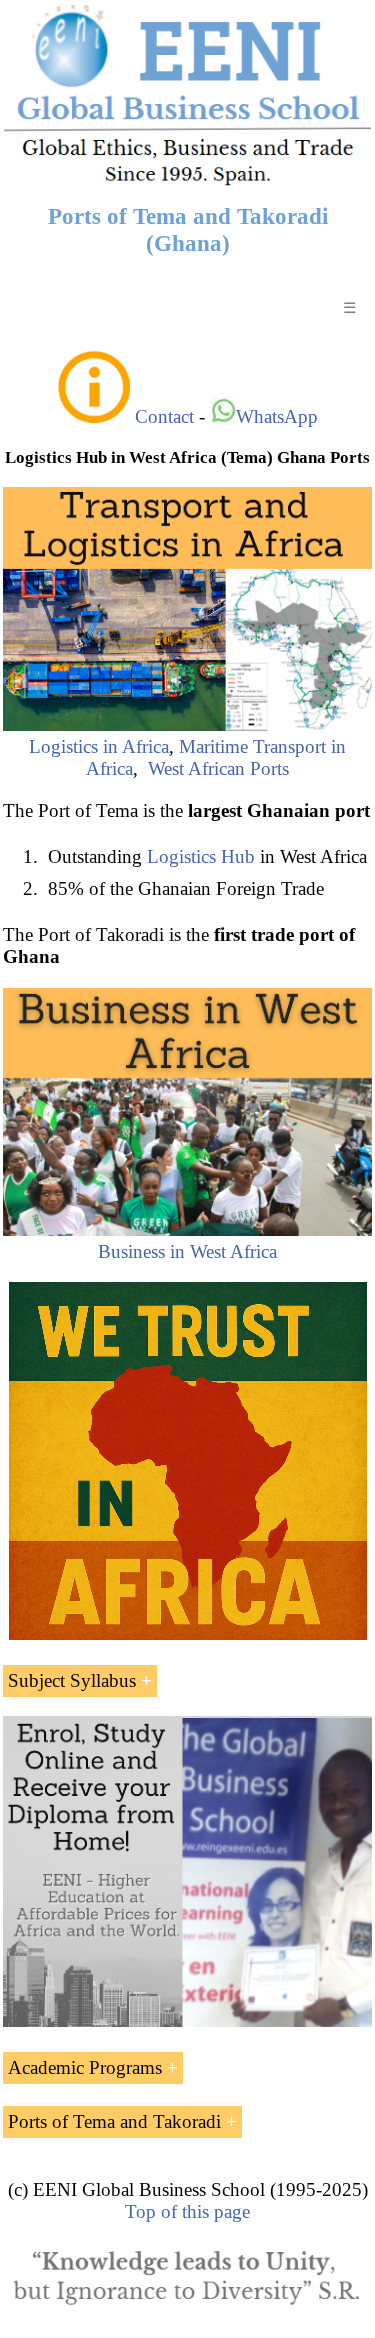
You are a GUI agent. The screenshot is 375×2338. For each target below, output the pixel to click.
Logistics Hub (201, 856)
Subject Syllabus (72, 1680)
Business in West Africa (187, 1251)
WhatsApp (277, 416)
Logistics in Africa (99, 746)
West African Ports (218, 768)
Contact (164, 416)
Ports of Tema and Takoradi (114, 2121)
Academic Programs (85, 2067)
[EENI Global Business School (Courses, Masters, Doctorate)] (187, 182)
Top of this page (187, 2211)
